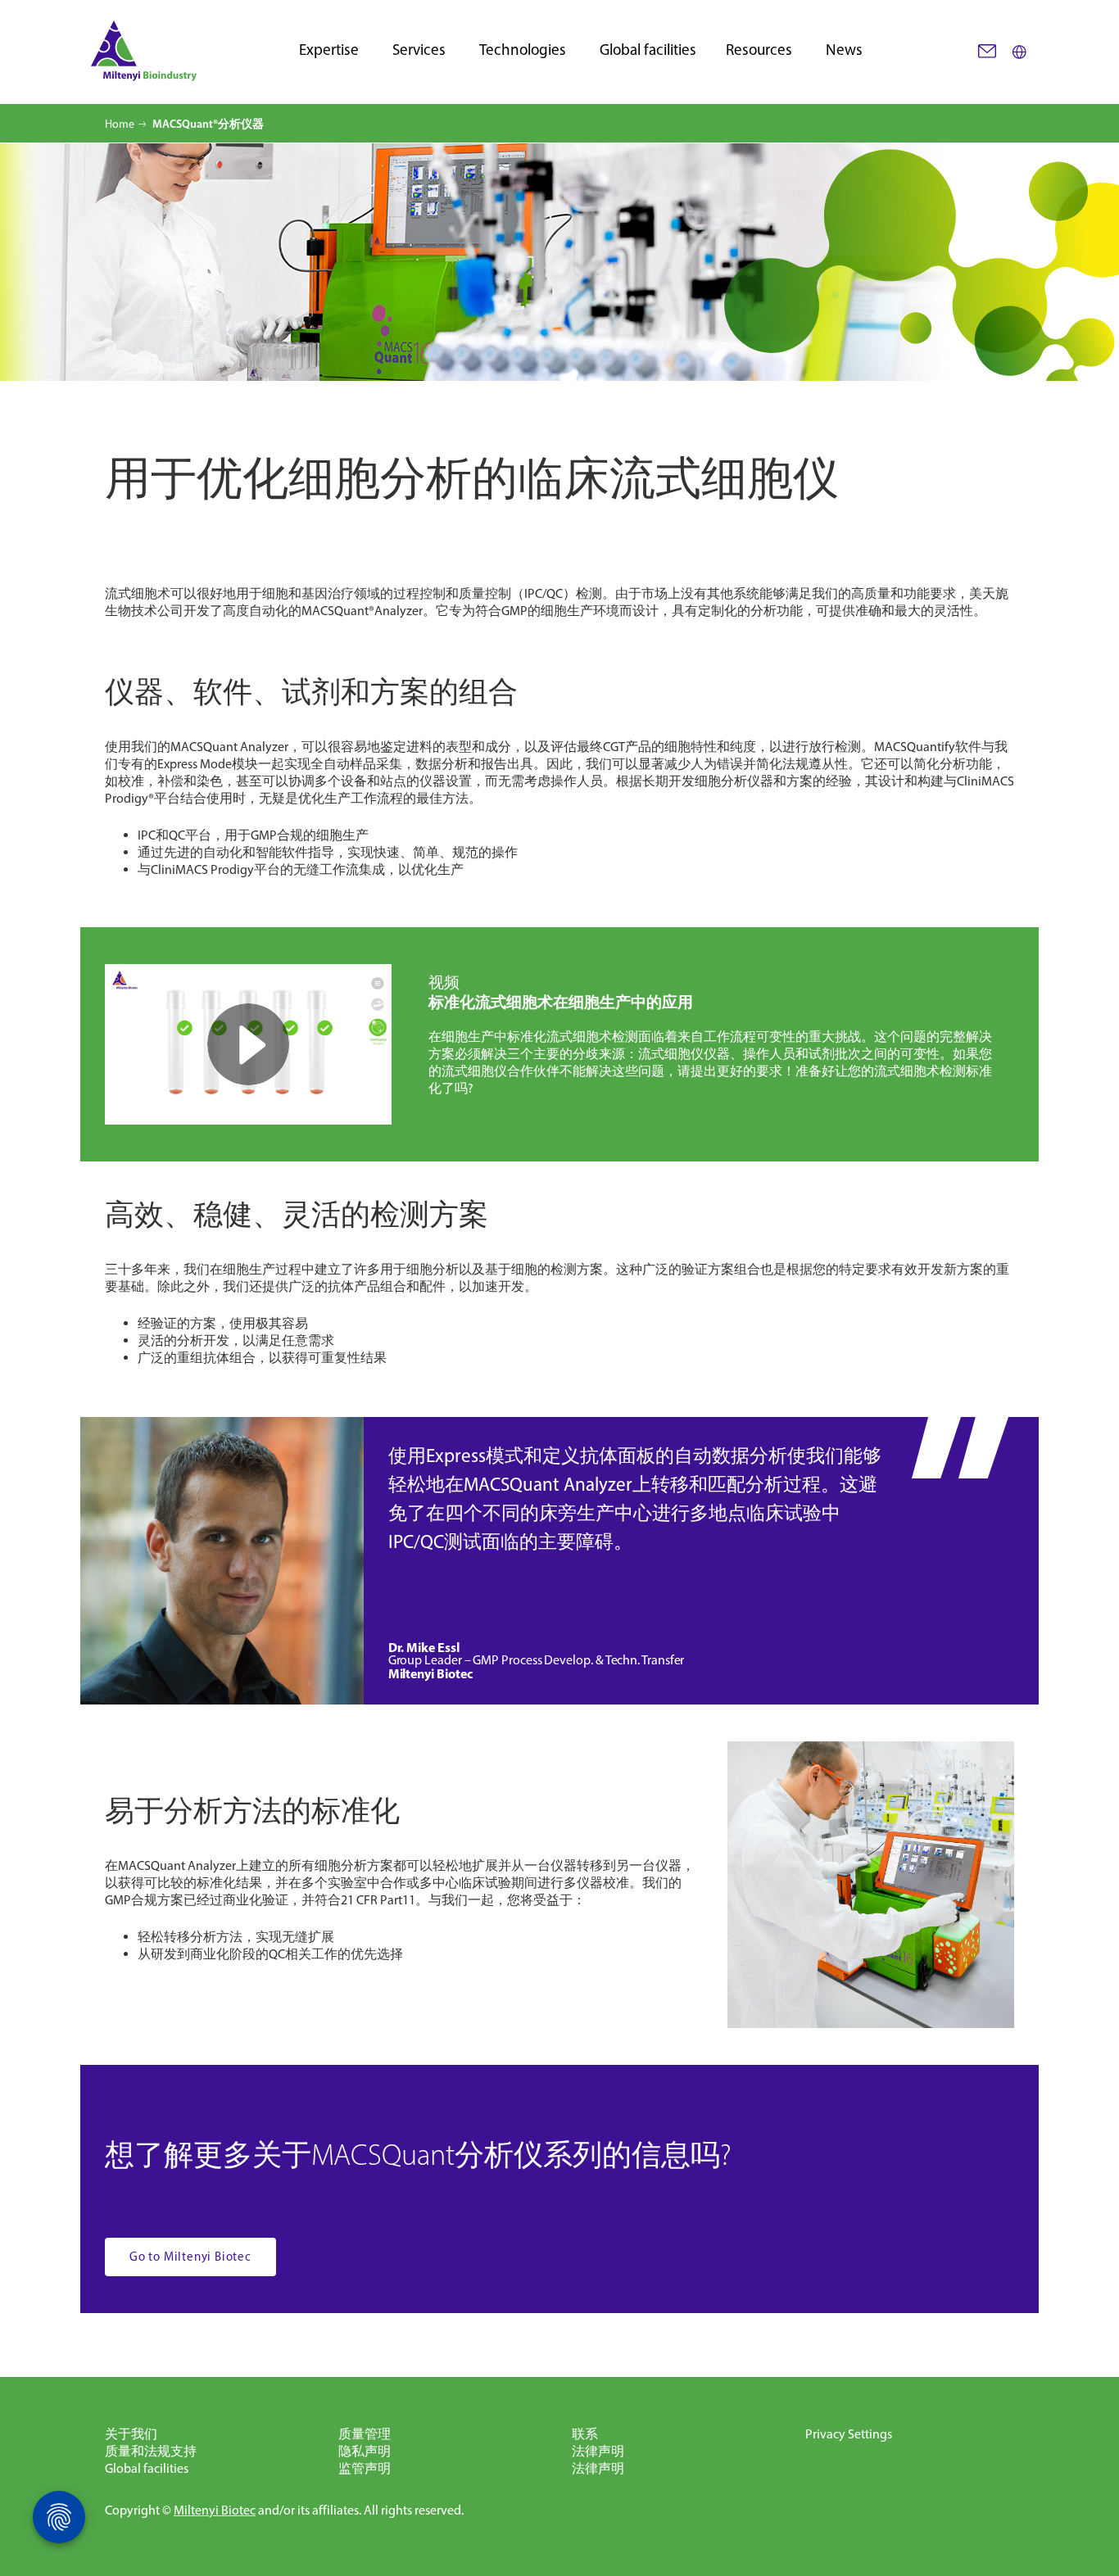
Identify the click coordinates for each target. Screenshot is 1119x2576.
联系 (585, 2434)
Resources (759, 50)
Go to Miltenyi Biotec (190, 2257)
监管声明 (365, 2468)
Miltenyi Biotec (215, 2510)
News (844, 50)
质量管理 (365, 2434)
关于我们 (131, 2434)
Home (120, 124)
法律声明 (598, 2451)
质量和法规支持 (151, 2451)
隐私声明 (365, 2451)
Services (419, 50)
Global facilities (648, 50)
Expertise (329, 50)
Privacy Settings (849, 2434)
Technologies (523, 50)
